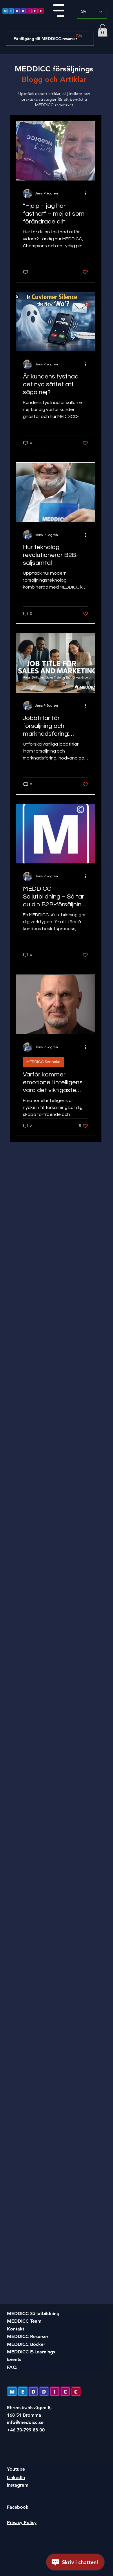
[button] (103, 30)
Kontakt (16, 2329)
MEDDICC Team (24, 2321)
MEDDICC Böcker (26, 2344)
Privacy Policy (22, 2522)
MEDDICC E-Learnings (31, 2352)
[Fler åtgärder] (87, 194)
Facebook (18, 2507)
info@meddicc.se (25, 2422)
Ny (79, 36)
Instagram (18, 2485)
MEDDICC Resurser (28, 2336)
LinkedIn (16, 2477)
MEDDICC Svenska (43, 1062)
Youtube (16, 2469)
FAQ (12, 2367)
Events (14, 2359)
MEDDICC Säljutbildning (33, 2313)
